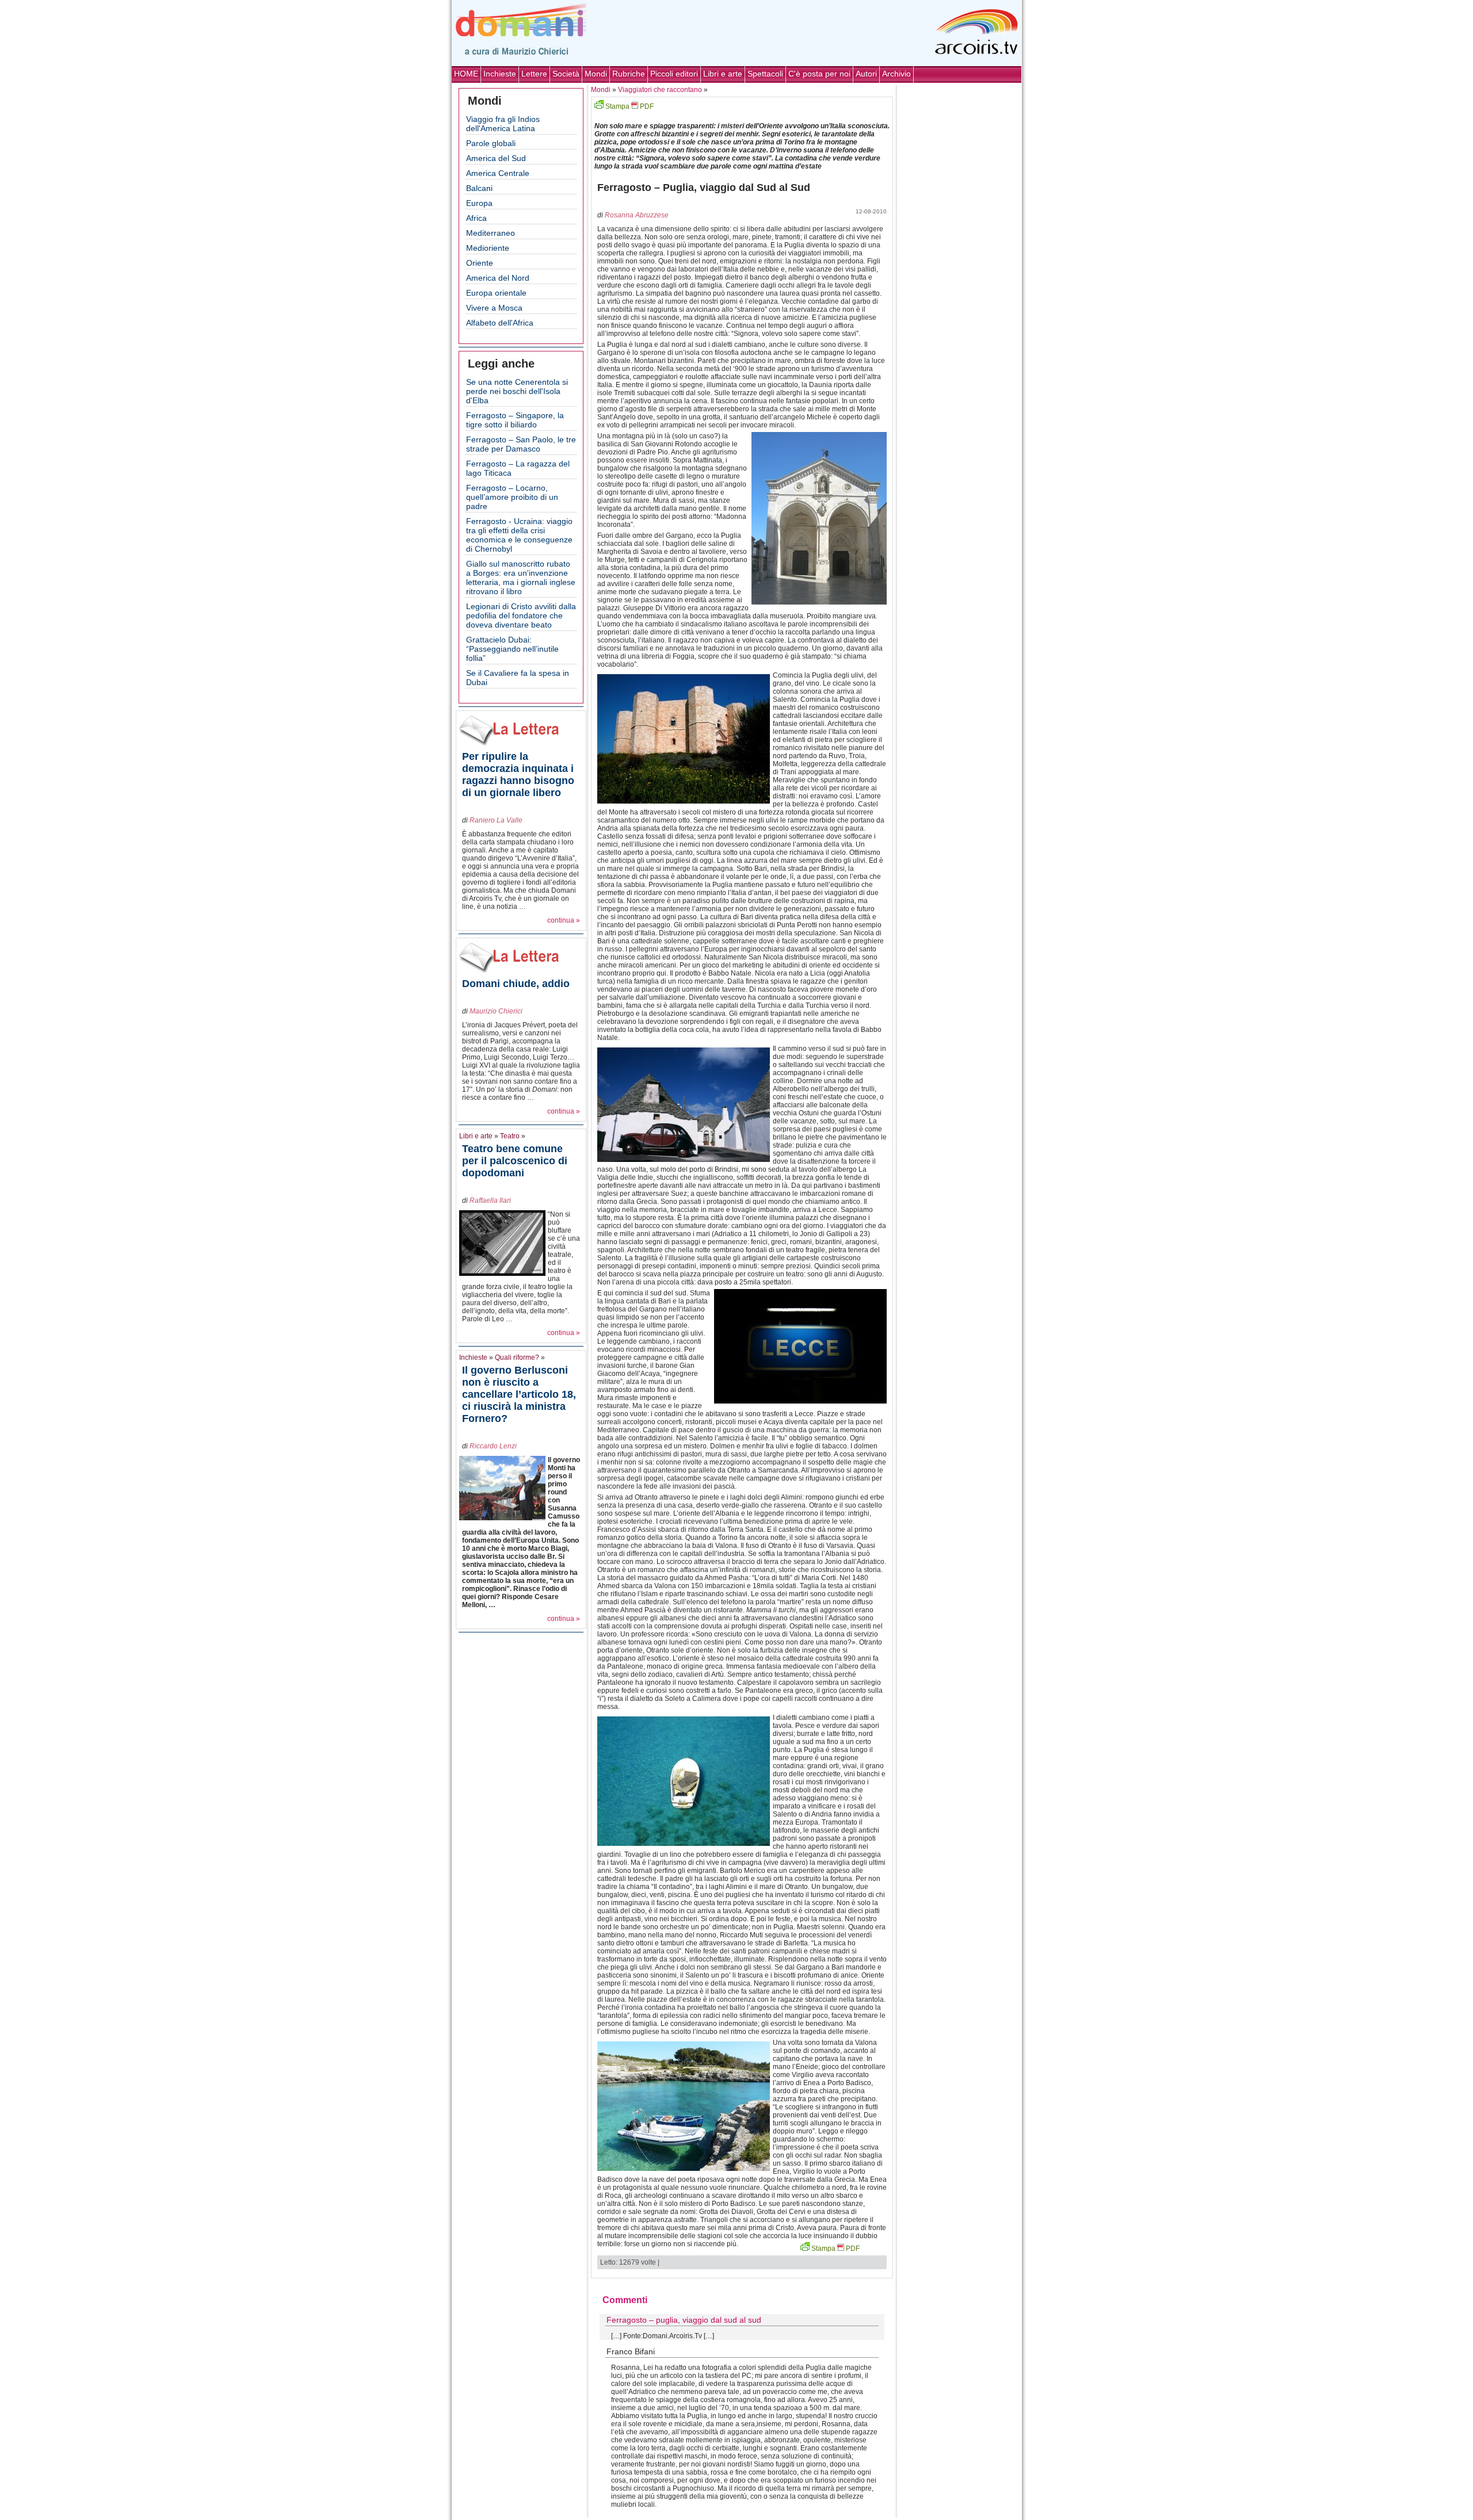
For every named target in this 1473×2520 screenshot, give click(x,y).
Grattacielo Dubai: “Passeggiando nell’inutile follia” (512, 649)
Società (566, 74)
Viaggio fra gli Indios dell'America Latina (503, 124)
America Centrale (498, 173)
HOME (466, 74)
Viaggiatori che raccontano (660, 90)
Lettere (534, 74)
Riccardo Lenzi (493, 1446)
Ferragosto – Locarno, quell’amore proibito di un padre (512, 497)
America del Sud (496, 158)
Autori (866, 74)
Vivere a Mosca (494, 308)
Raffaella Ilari (490, 1200)
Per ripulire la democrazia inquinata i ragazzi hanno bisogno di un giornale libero (518, 775)
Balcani (479, 188)
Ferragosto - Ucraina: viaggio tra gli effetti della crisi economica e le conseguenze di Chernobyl (519, 535)
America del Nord (498, 278)
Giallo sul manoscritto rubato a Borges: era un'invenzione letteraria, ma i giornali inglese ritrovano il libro (521, 578)
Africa (476, 218)
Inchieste (500, 74)
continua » (564, 920)
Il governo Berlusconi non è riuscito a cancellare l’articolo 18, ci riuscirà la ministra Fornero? (519, 1394)
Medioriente (488, 248)
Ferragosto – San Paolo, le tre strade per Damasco (521, 444)
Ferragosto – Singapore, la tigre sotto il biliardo (515, 420)
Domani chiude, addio (516, 984)
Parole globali (491, 143)
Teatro (510, 1136)
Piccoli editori (674, 74)
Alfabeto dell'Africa (500, 323)
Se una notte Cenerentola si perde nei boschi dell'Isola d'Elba (517, 391)
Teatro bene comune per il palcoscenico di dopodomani (515, 1161)
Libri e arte (723, 74)
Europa (479, 203)
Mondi (596, 74)
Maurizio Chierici (496, 1011)
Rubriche (629, 74)
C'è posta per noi (819, 74)
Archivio (896, 74)
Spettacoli (765, 74)
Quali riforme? (517, 1357)
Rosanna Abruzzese (637, 215)
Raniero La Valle (496, 820)
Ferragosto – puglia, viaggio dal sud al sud (684, 2320)
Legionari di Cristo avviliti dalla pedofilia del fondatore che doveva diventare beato (521, 615)
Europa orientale (496, 293)
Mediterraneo (491, 233)
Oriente (480, 263)
